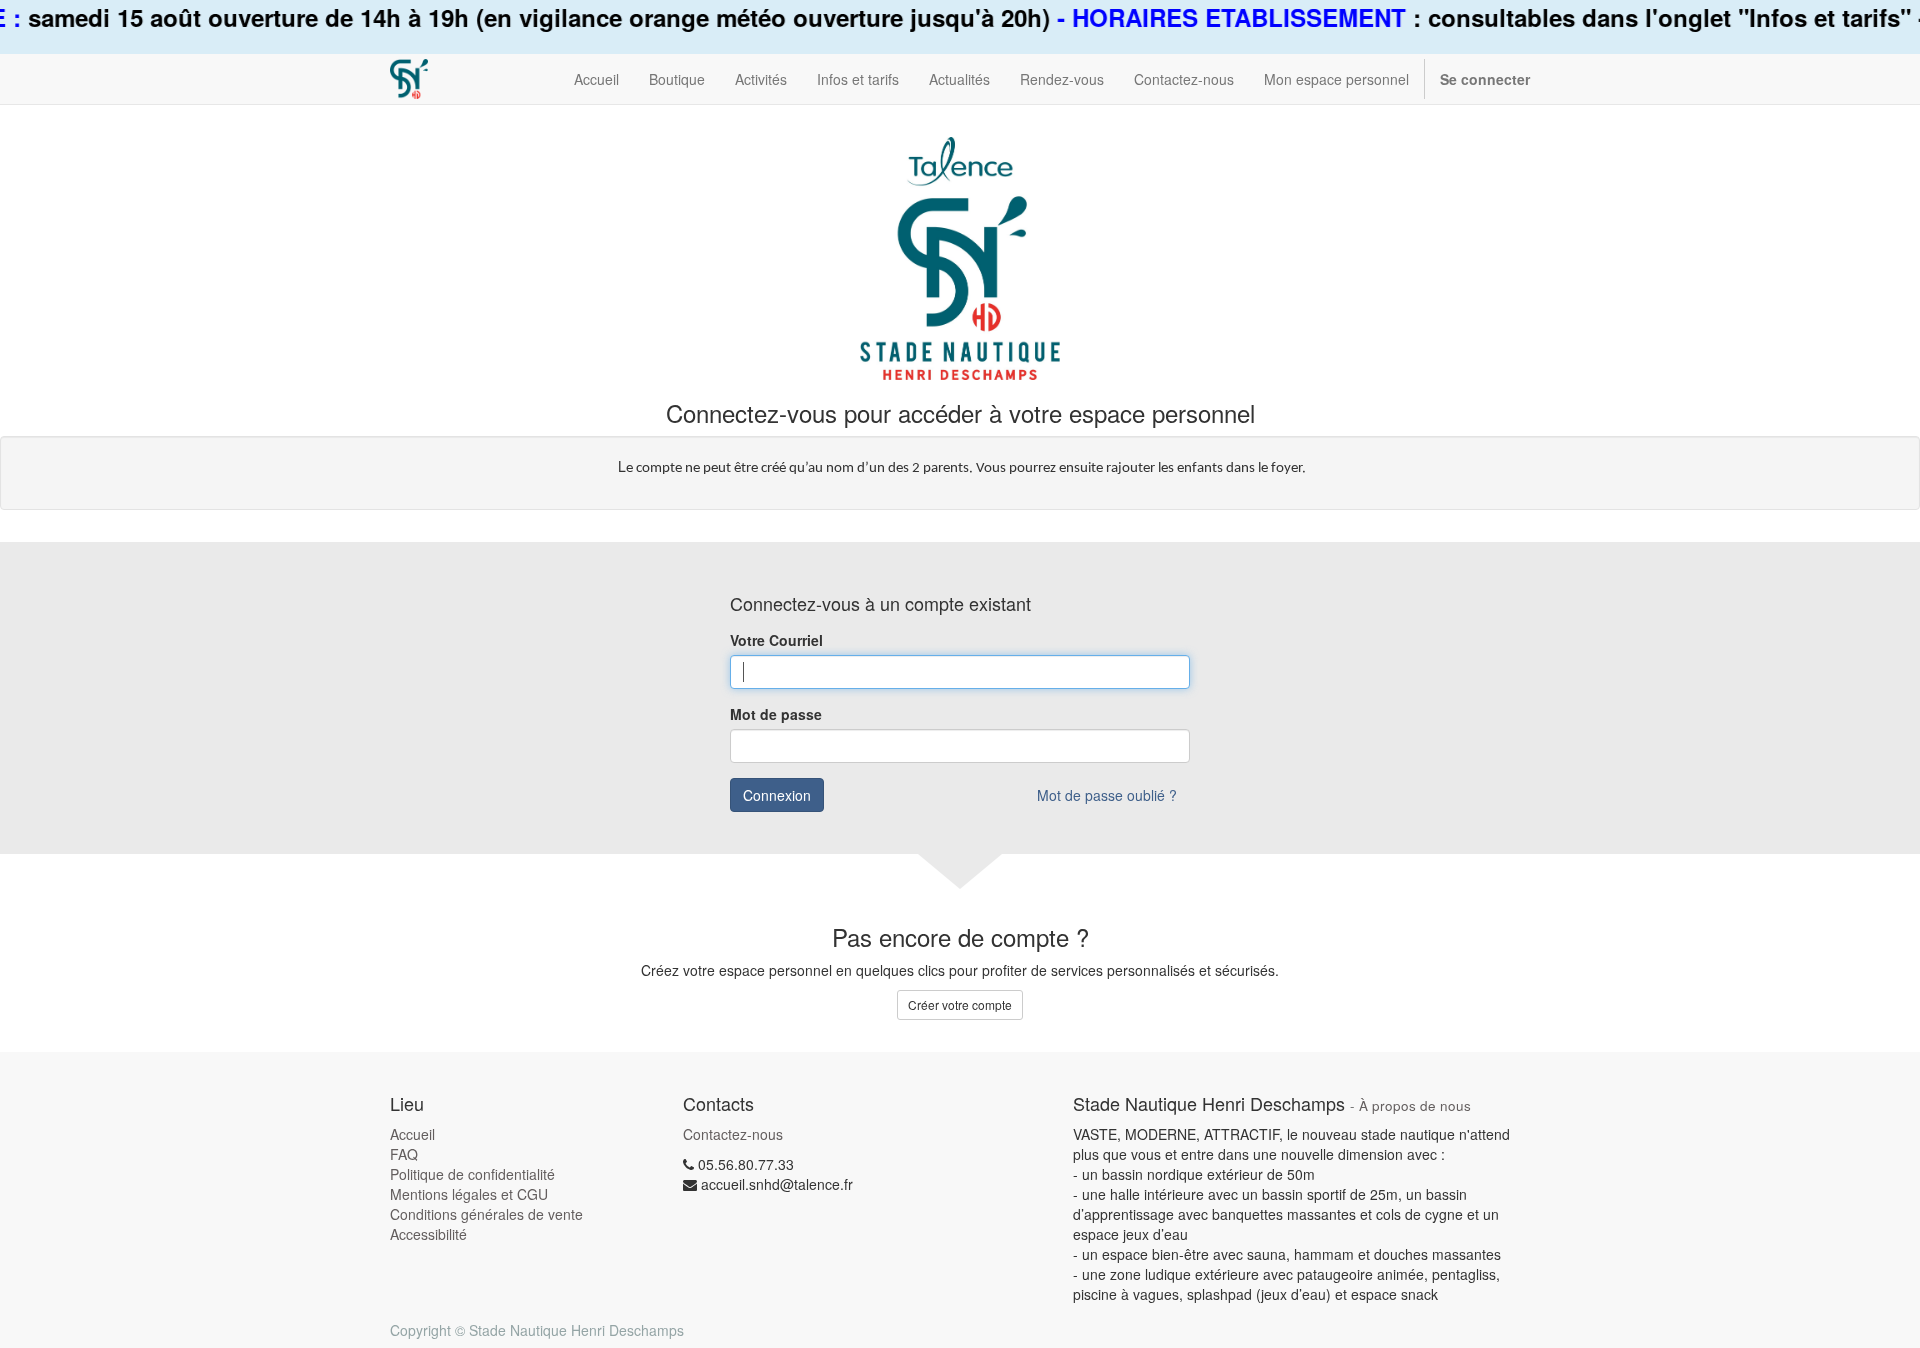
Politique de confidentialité (472, 1174)
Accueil (412, 1134)
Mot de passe (776, 714)
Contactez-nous (733, 1134)
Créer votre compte (960, 1004)
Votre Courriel (776, 640)
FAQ (404, 1154)
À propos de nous (1415, 1105)
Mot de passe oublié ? (1107, 795)
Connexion (777, 795)
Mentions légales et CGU (469, 1194)
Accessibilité (428, 1234)
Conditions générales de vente (486, 1214)
